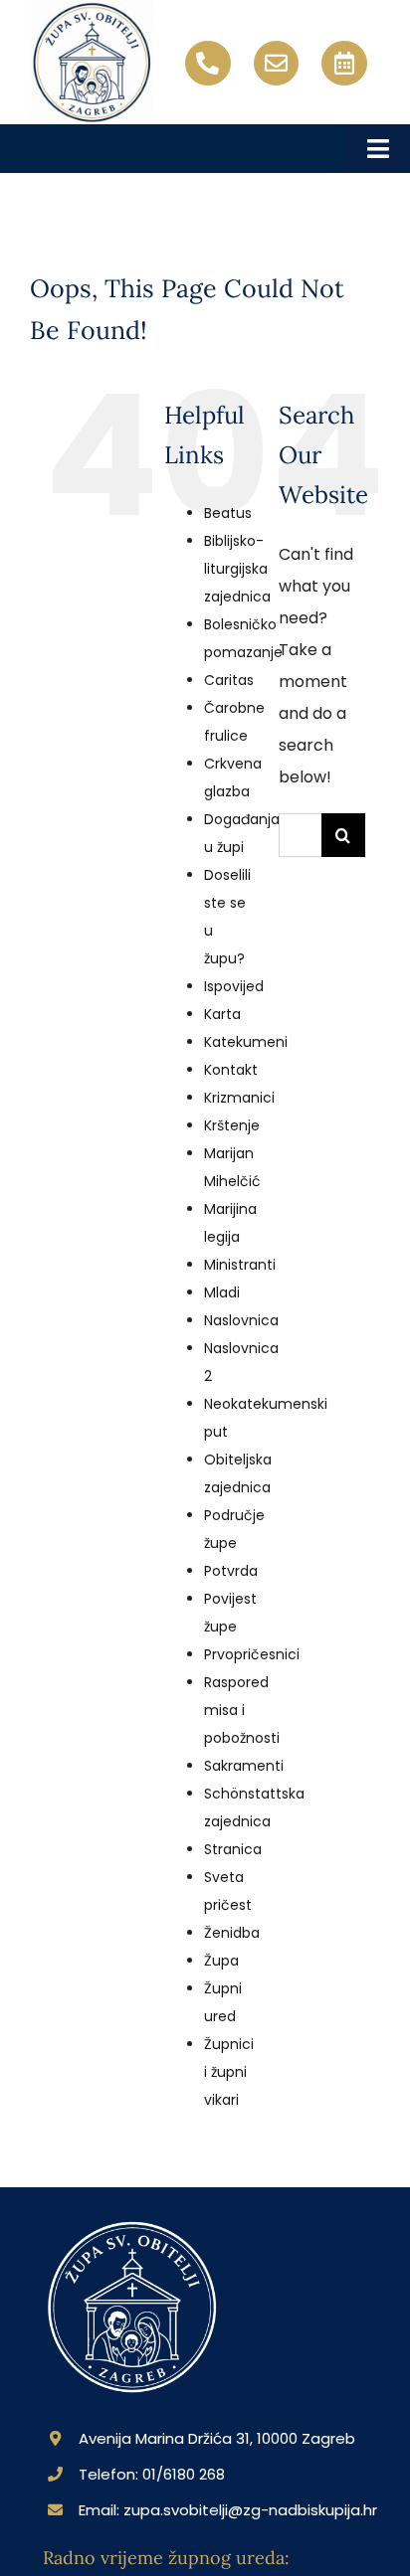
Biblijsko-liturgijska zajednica (237, 569)
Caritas (229, 680)
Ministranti (240, 1265)
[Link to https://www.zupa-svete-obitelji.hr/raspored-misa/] (344, 64)
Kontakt (231, 1070)
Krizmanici (239, 1098)
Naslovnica (241, 1320)
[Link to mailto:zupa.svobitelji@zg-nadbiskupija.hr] (277, 64)
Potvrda (231, 1571)
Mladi (222, 1292)
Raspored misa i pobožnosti (242, 1710)
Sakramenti (244, 1766)
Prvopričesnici (252, 1654)
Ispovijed (234, 986)
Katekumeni (246, 1042)
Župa (221, 1961)
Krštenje (232, 1125)
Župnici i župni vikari (229, 2072)
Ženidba (232, 1933)
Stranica (233, 1849)
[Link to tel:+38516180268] (208, 64)
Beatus (228, 513)
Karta (222, 1014)
